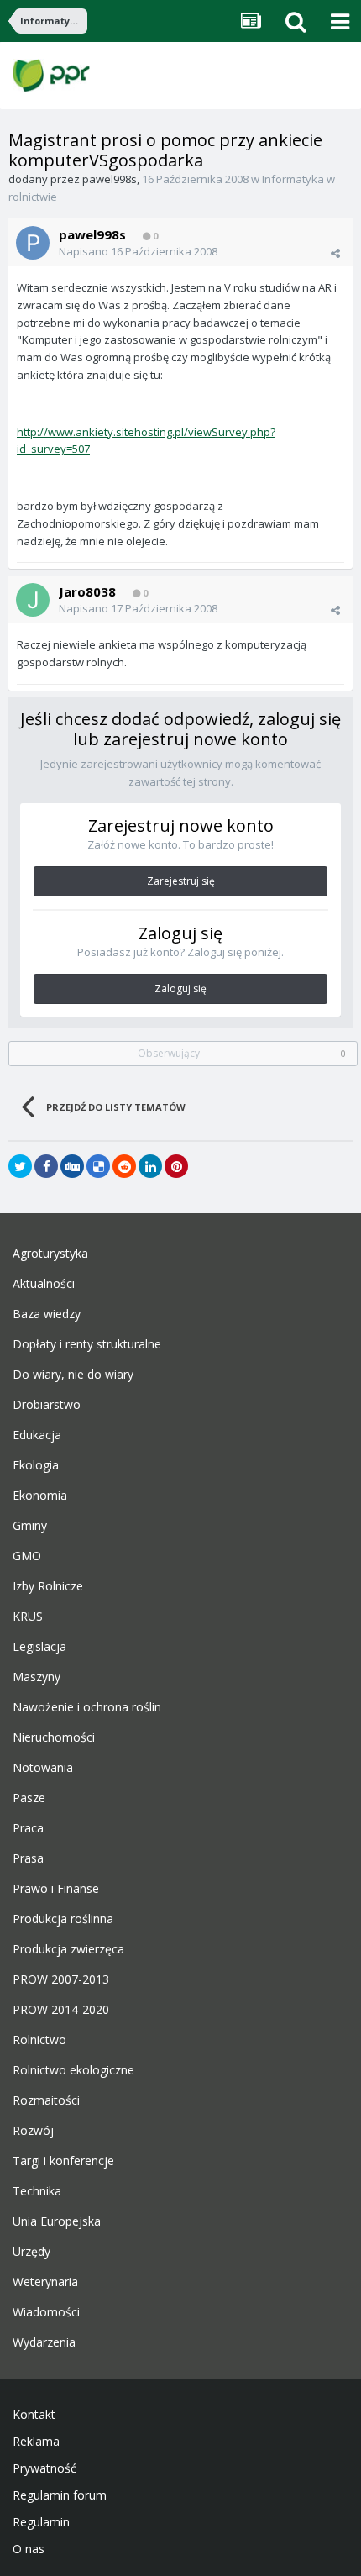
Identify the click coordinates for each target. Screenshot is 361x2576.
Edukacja (37, 1435)
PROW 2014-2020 (61, 2010)
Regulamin (41, 2522)
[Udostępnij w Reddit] (124, 1166)
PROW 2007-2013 (61, 1979)
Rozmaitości (46, 2100)
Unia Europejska (57, 2221)
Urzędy (31, 2252)
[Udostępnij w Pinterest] (176, 1166)
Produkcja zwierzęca (68, 1949)
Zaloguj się (180, 988)
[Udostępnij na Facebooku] (46, 1166)
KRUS (28, 1617)
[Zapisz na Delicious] (98, 1166)
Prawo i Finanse (56, 1889)
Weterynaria (45, 2282)
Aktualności (44, 1284)
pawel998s (110, 179)
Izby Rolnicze (48, 1586)
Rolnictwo (39, 2040)
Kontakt (34, 2415)
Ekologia (36, 1465)
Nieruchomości (54, 1737)
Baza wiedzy (47, 1314)
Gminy (30, 1526)
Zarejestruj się (181, 881)
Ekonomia (40, 1496)
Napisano (138, 251)
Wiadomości (46, 2312)
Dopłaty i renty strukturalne (87, 1344)
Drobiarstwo (47, 1405)
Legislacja (39, 1647)
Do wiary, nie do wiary (73, 1375)
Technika (37, 2191)
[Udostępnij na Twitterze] (20, 1166)
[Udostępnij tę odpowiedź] (335, 253)
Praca (28, 1828)
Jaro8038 (87, 591)
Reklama (36, 2442)
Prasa (28, 1858)
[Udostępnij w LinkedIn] (150, 1166)
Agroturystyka (50, 1254)
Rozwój (33, 2131)
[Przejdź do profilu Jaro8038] (33, 600)
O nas (29, 2549)
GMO (27, 1556)
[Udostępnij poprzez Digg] (72, 1166)
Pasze (29, 1798)
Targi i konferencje (63, 2161)
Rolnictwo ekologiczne (73, 2070)
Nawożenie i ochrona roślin (87, 1707)
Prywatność (44, 2468)
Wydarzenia (44, 2342)
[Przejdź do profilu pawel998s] (33, 243)
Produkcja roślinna (63, 1919)
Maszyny (37, 1677)
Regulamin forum (60, 2495)
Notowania (43, 1768)
